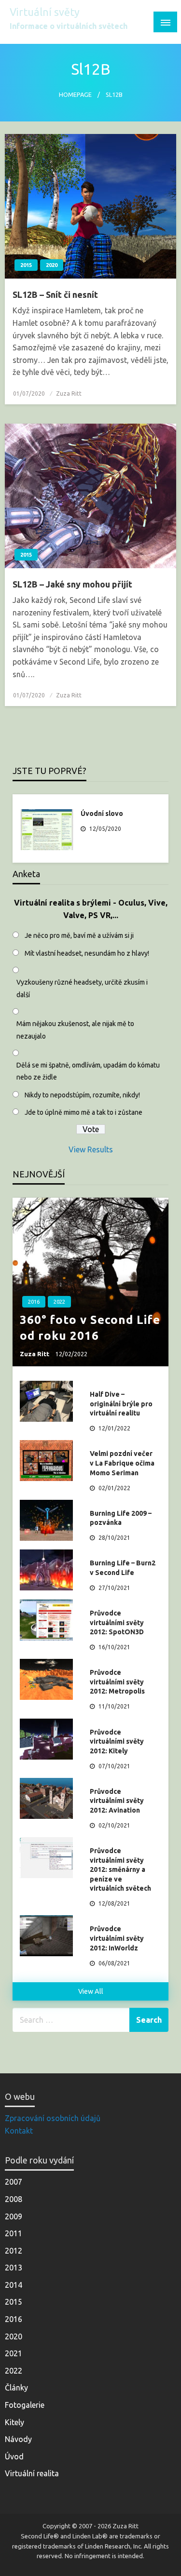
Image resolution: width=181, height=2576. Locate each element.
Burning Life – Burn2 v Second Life (123, 1568)
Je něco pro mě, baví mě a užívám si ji (79, 935)
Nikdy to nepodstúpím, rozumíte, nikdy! (82, 1095)
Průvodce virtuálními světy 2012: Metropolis (117, 1682)
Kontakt (19, 2131)
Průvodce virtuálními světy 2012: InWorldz (117, 1938)
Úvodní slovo (102, 814)
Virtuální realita (32, 2473)
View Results (91, 1149)
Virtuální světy (45, 12)
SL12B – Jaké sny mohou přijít (72, 584)
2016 (34, 1302)
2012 (14, 2251)
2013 (14, 2268)
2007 (14, 2182)
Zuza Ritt (69, 394)
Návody (18, 2439)
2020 (52, 265)
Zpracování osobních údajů (53, 2118)
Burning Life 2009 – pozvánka (121, 1518)
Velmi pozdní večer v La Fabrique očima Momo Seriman (122, 1463)
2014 (14, 2285)
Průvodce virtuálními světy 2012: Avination (117, 1801)
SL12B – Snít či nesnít (55, 294)
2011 (14, 2233)
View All (91, 1991)
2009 (14, 2216)
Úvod (14, 2456)
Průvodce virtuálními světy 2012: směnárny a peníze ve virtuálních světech (120, 1869)
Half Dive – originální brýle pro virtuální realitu (121, 1404)
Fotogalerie (25, 2405)
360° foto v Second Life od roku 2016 (90, 1328)
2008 (14, 2199)
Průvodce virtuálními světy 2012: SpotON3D (117, 1622)
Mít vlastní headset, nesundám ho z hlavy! (87, 953)
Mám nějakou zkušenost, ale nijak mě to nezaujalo (75, 1030)
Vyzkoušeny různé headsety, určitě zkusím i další (82, 988)
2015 (26, 265)
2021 (14, 2353)
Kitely (14, 2422)
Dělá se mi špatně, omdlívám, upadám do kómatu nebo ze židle (88, 1071)
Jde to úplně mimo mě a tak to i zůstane (84, 1112)
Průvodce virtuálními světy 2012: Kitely (117, 1742)
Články (16, 2388)
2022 (59, 1302)
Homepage (75, 94)
